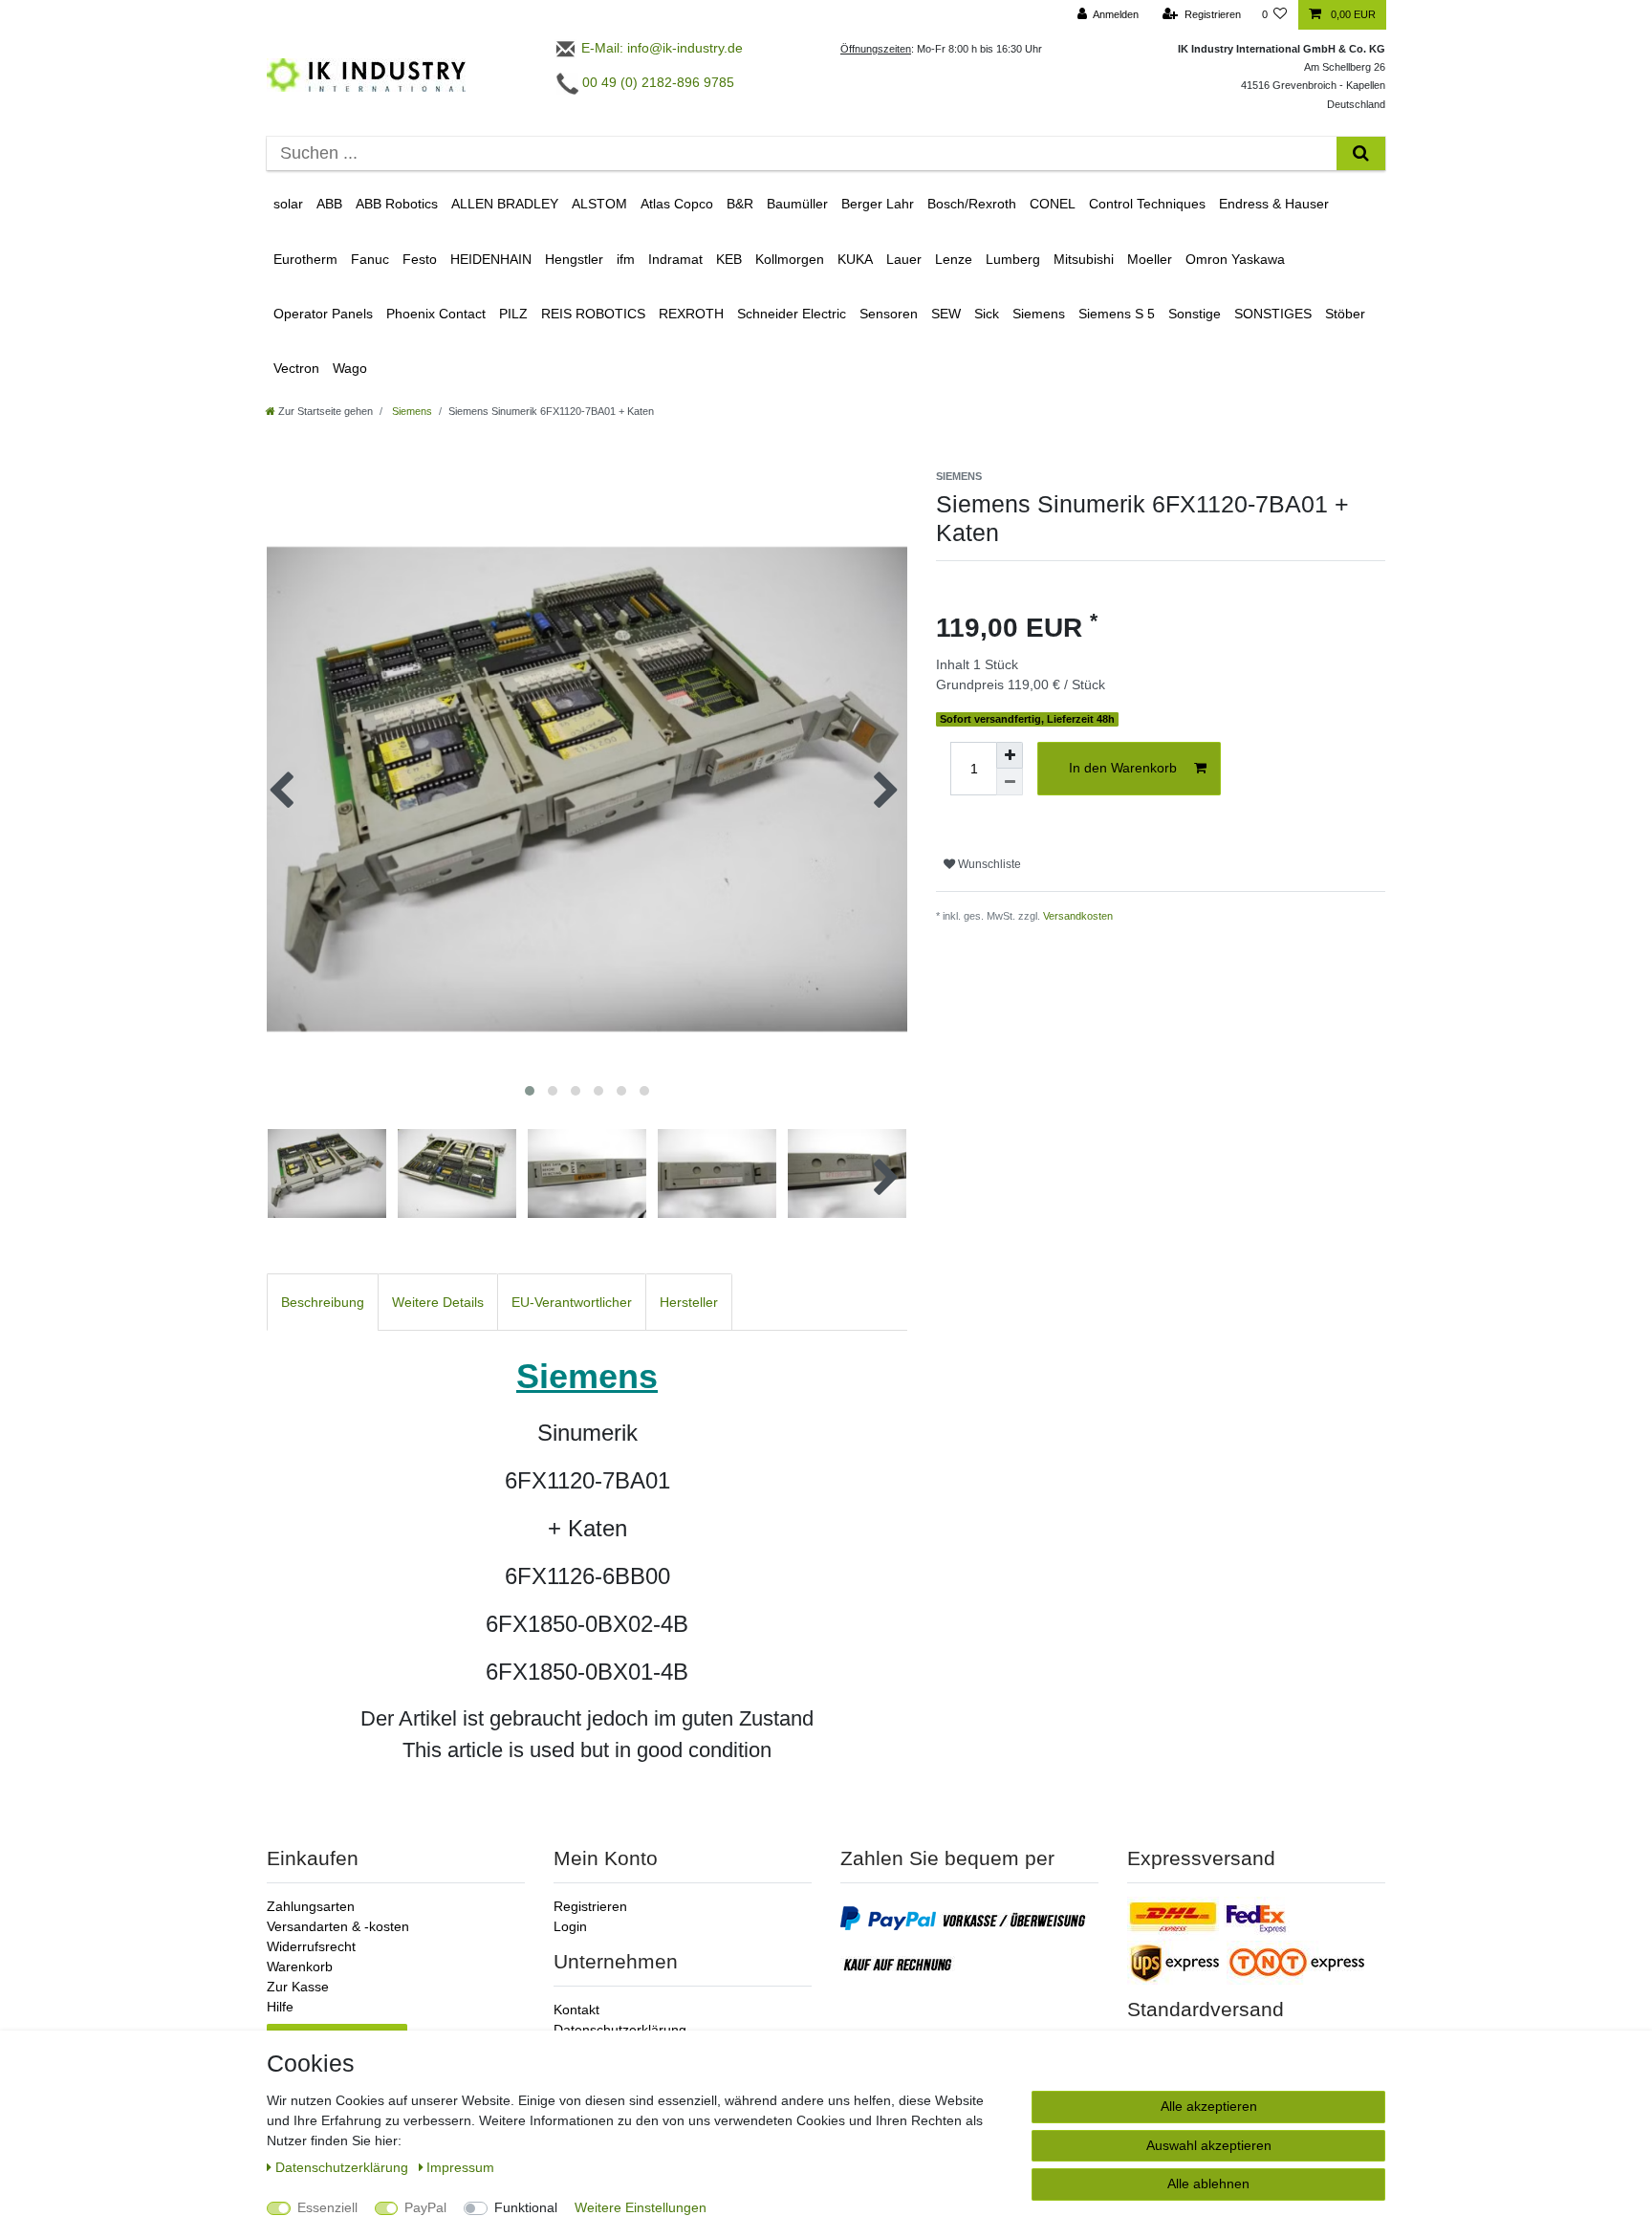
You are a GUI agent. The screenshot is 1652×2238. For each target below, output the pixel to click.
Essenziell (327, 2207)
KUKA (855, 259)
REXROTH (691, 314)
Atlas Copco (677, 204)
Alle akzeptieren (1209, 2106)
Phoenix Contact (436, 314)
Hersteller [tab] (689, 1302)
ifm (626, 259)
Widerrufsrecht (311, 1946)
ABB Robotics (397, 204)
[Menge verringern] (1010, 782)
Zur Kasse (298, 1987)
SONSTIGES (1273, 314)
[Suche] (1361, 153)
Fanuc (370, 259)
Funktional (526, 2207)
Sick (987, 314)
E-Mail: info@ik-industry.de (660, 48)
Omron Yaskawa (1235, 259)
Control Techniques (1147, 204)
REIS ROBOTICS (593, 314)
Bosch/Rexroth (972, 204)
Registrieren (590, 1906)
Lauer (904, 259)
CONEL (1053, 204)
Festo (420, 259)
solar (288, 204)
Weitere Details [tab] (438, 1302)
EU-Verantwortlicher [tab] (572, 1302)
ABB (329, 204)
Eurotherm (305, 259)
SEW (946, 314)
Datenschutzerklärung (620, 2030)
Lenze (954, 259)
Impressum (460, 2167)
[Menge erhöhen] (1010, 755)
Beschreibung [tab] (323, 1302)
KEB (729, 259)
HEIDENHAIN (491, 259)
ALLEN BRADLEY (505, 204)
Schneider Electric (792, 314)
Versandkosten (1078, 916)
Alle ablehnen (1208, 2184)
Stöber (1345, 314)
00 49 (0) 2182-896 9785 (656, 82)
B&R (740, 204)
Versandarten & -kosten (338, 1926)
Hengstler (574, 259)
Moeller (1150, 259)
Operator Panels (323, 314)
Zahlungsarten (311, 1906)
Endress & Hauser (1274, 204)
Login (570, 1926)
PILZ (513, 314)
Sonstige (1195, 314)
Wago (350, 368)
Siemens (1039, 314)
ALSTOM (599, 204)
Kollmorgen (790, 259)
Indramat (675, 259)
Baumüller (797, 204)
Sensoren (889, 314)
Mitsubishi (1084, 259)
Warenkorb (300, 1966)
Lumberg (1013, 259)
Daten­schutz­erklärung (344, 2167)
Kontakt (576, 2010)
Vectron (296, 368)
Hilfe (280, 2007)
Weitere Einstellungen (641, 2207)
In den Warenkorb (1123, 768)
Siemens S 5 (1117, 314)
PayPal (425, 2207)
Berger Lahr (878, 204)
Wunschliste (988, 864)
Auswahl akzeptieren (1209, 2145)
